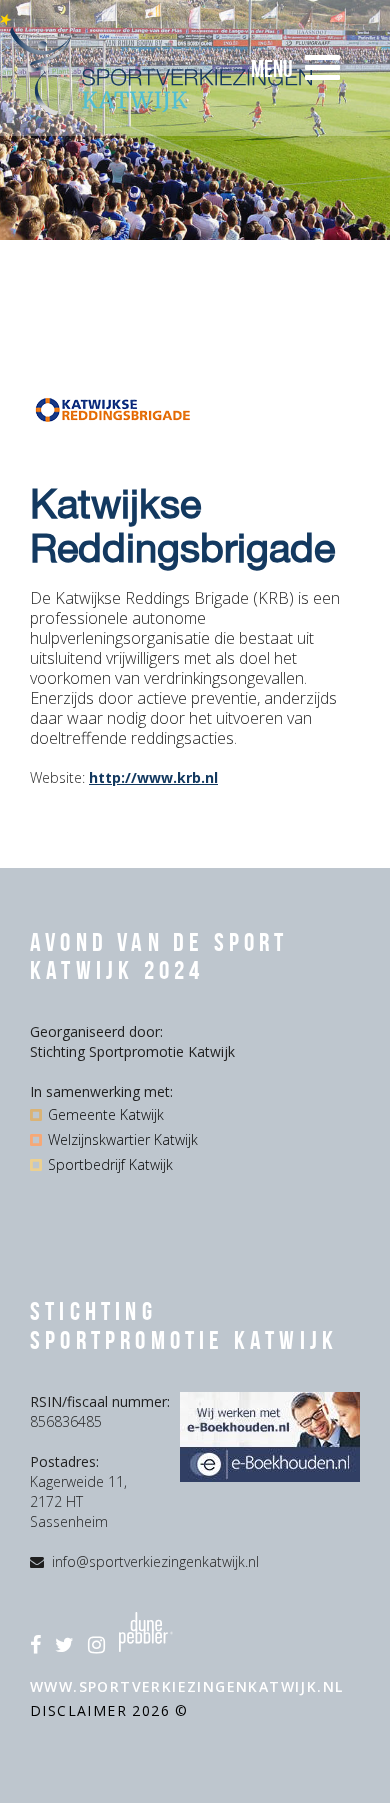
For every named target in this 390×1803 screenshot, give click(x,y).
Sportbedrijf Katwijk (110, 1164)
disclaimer (81, 1710)
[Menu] (322, 68)
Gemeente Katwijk (106, 1114)
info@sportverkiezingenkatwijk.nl (155, 1561)
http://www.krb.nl (153, 777)
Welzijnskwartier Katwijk (123, 1139)
